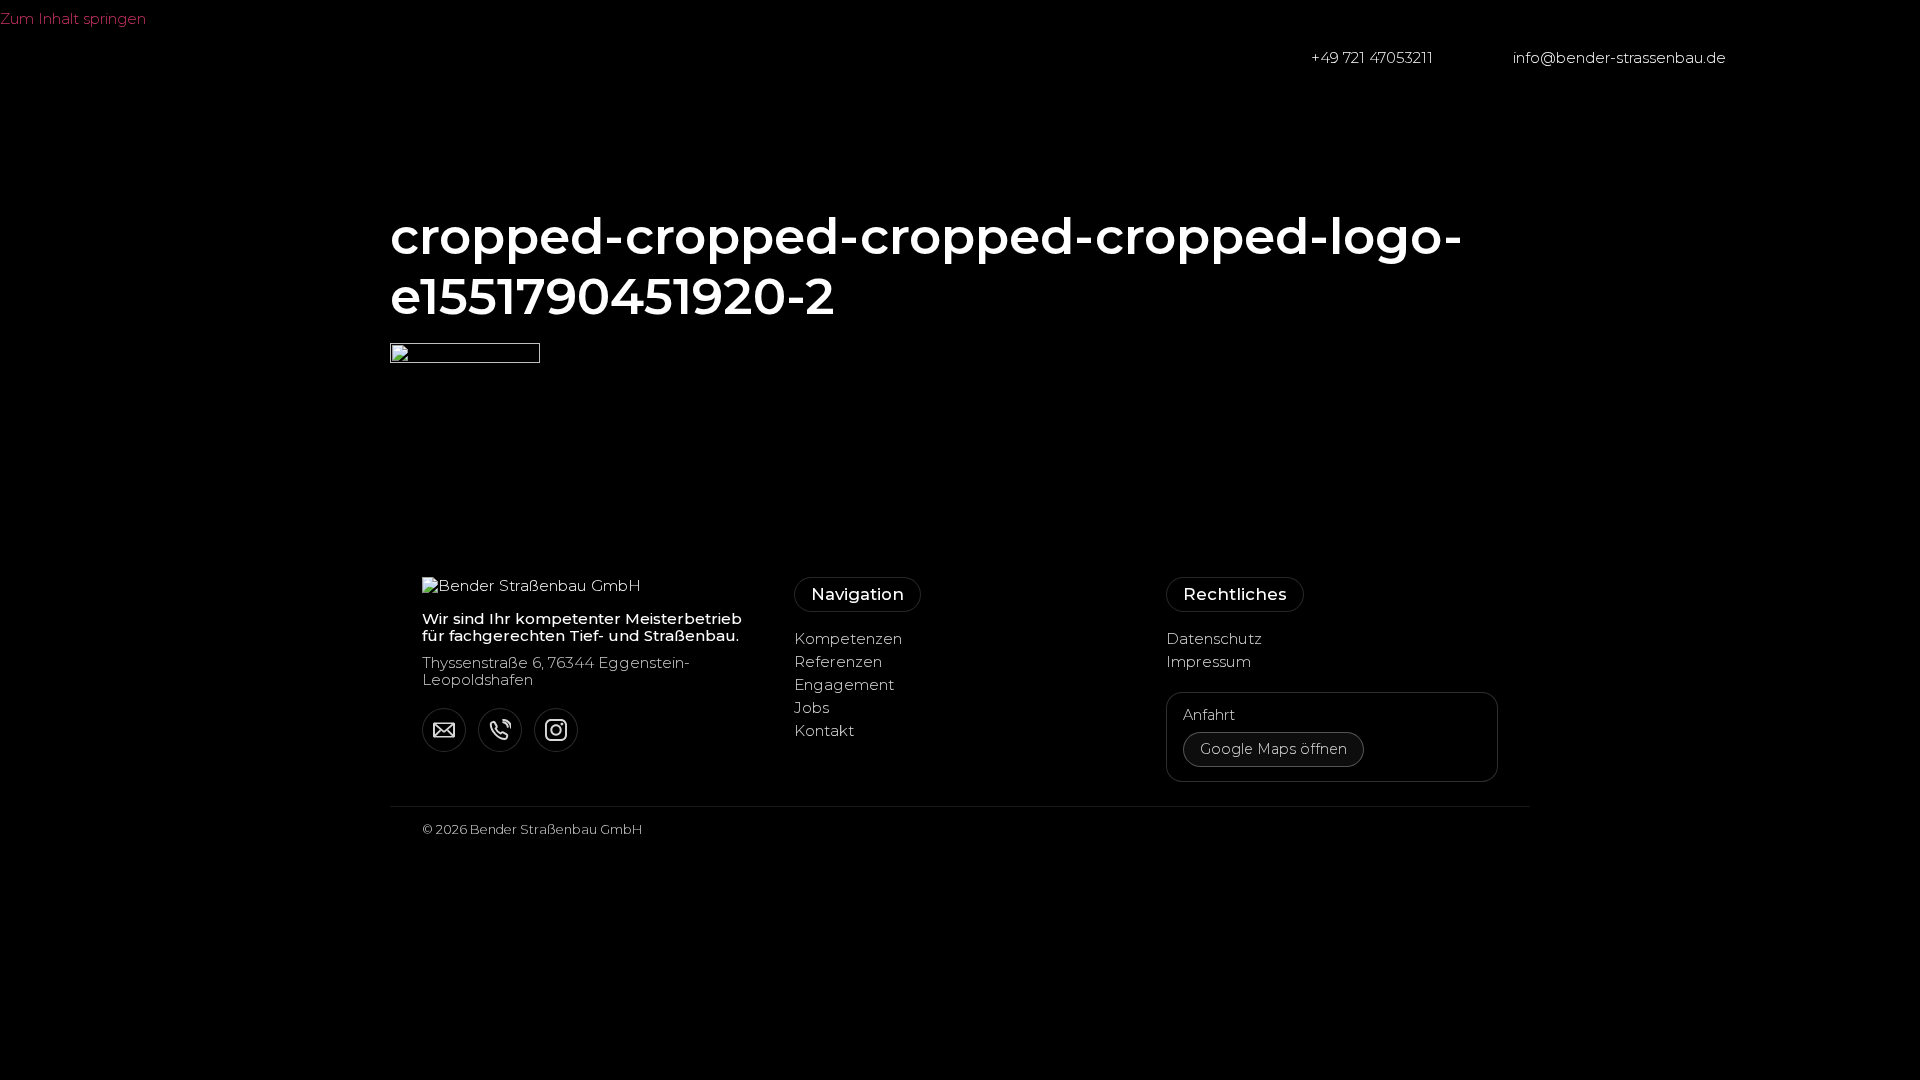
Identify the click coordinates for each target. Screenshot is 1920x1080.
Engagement (844, 684)
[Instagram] (556, 730)
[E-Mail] (444, 730)
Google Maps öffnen (1273, 749)
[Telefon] (500, 730)
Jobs (811, 707)
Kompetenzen (848, 638)
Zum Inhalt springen (75, 18)
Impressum (1208, 661)
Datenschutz (1214, 638)
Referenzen (838, 661)
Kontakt (824, 730)
